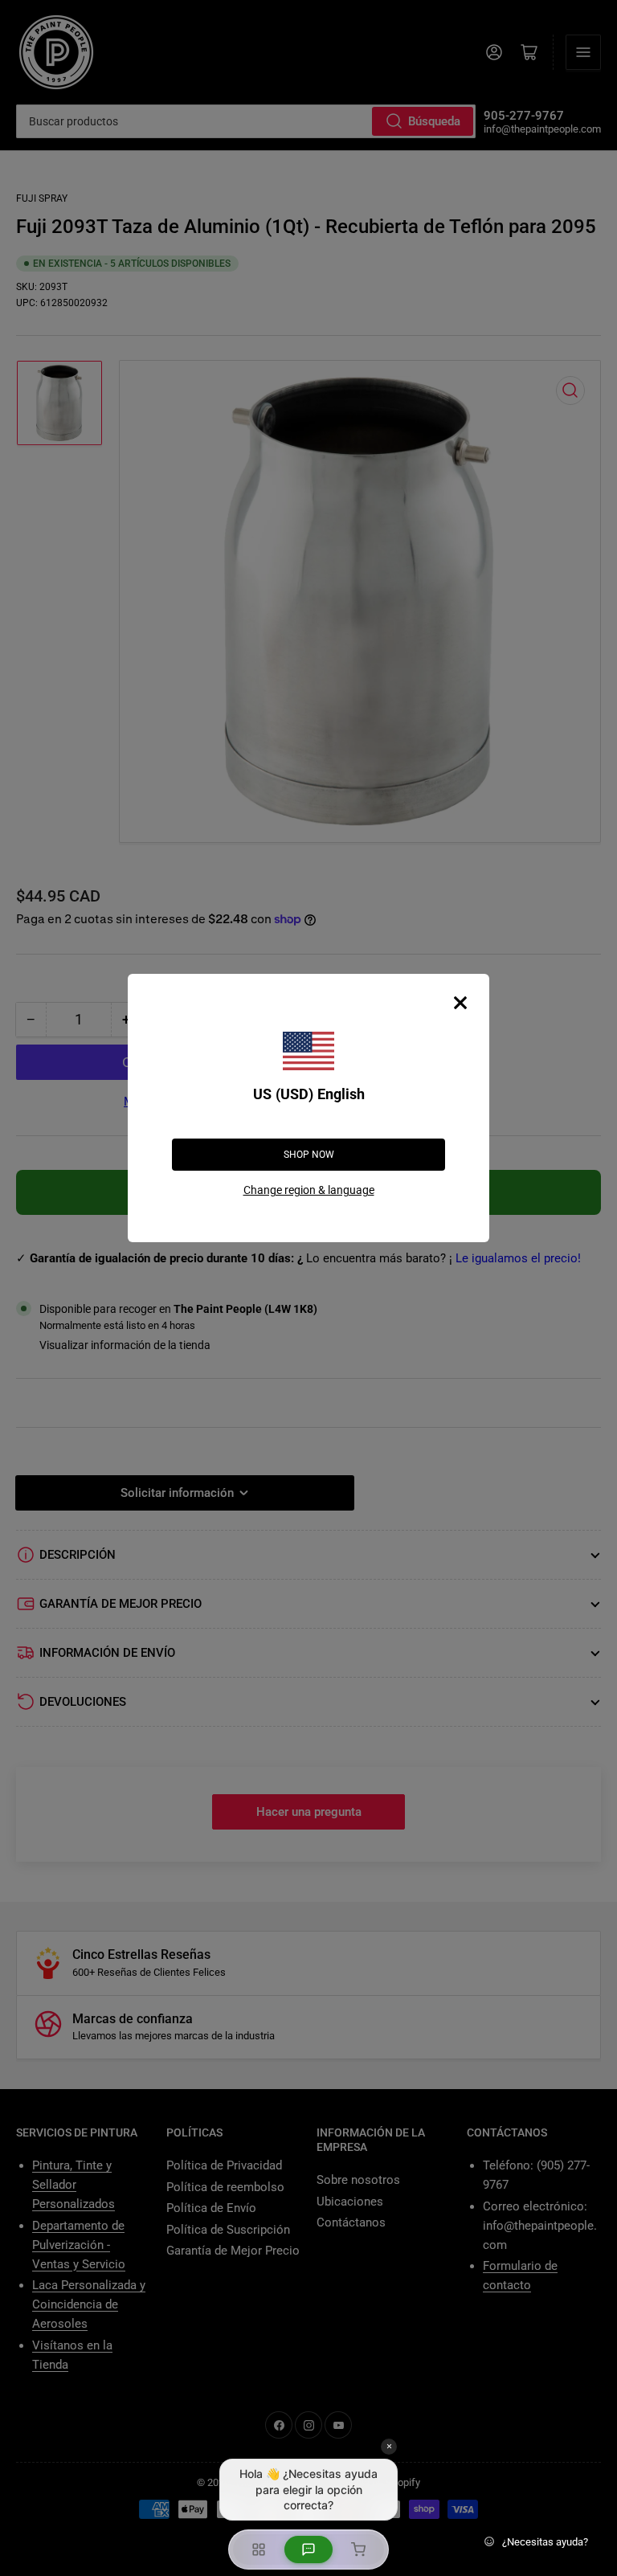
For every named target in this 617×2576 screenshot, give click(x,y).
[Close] (460, 1003)
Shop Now (309, 1155)
